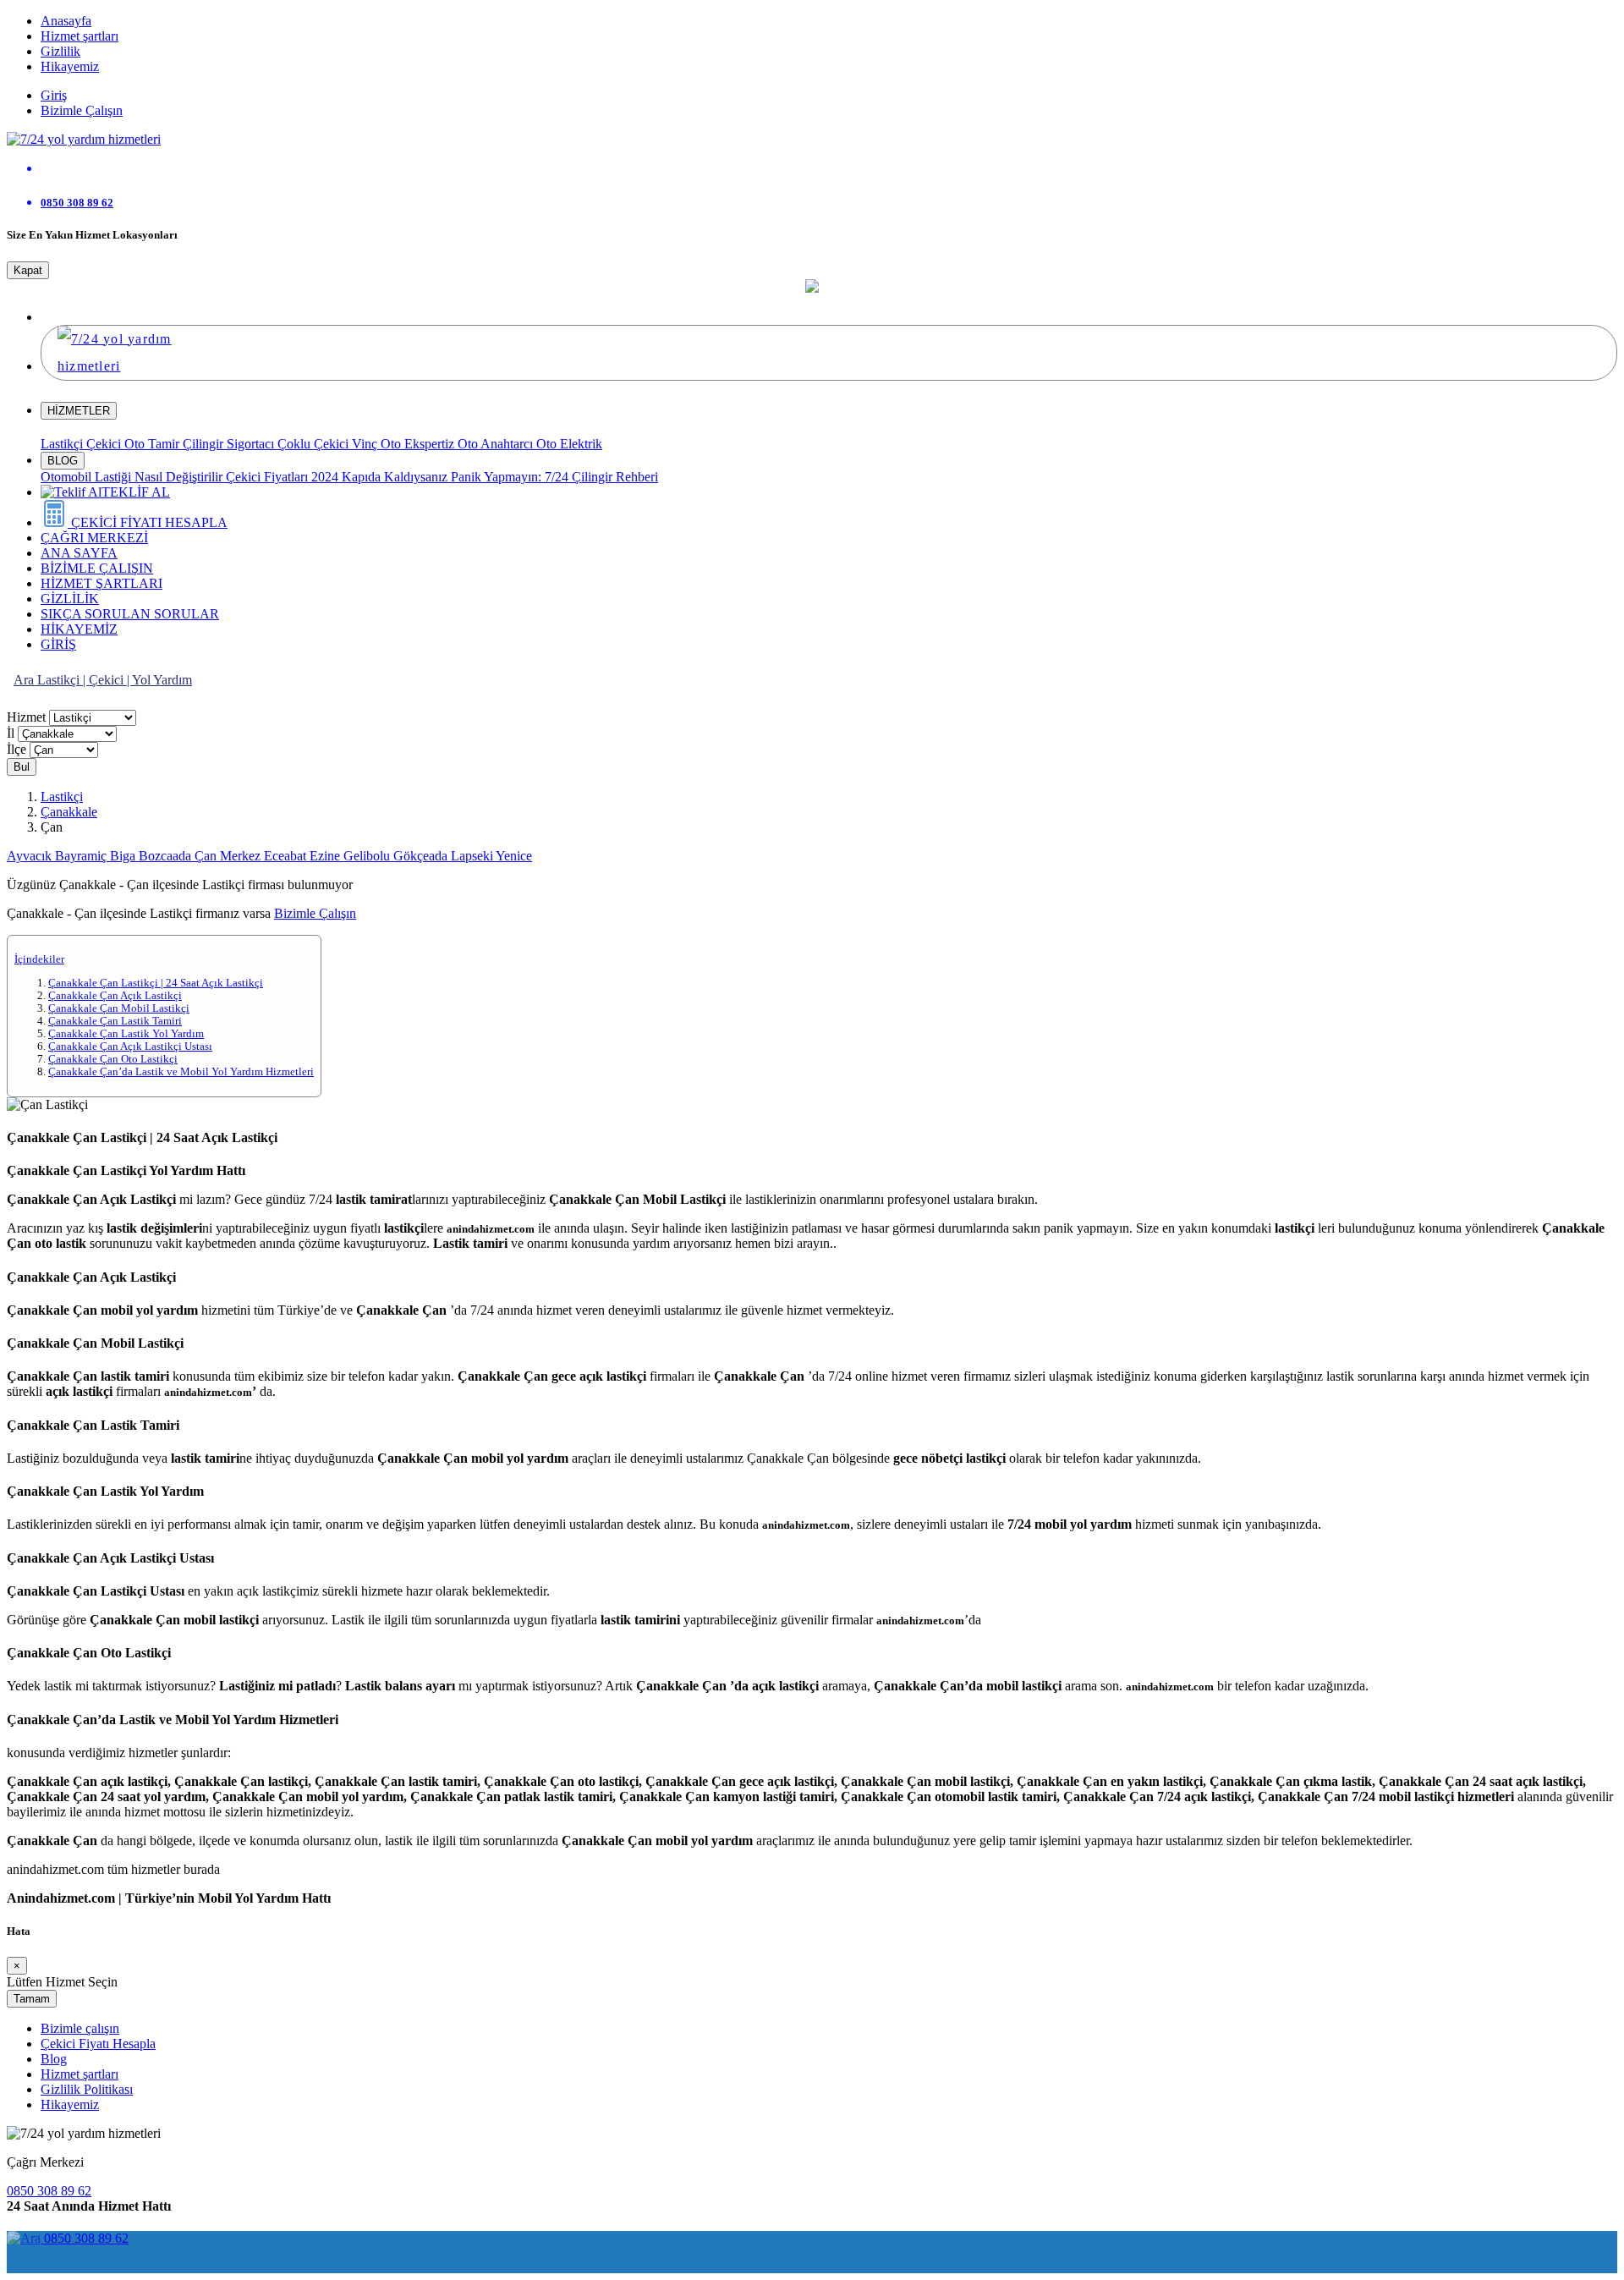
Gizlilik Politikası (87, 2089)
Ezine (326, 856)
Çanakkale (69, 812)
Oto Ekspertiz (419, 444)
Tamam (32, 1999)
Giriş (54, 95)
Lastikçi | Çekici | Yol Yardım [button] (115, 680)
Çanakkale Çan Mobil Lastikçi (119, 1008)
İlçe (16, 749)
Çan (207, 856)
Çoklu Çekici (315, 444)
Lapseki (473, 856)
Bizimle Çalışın (82, 110)
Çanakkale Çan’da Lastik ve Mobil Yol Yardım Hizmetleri (181, 1072)
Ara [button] (25, 680)
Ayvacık (31, 856)
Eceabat (287, 856)
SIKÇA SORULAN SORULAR (130, 614)
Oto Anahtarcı (497, 444)
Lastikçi (63, 444)
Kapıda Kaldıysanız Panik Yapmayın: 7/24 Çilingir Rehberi (500, 477)
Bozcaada (167, 856)
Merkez (242, 856)
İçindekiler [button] (39, 959)
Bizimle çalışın (80, 2028)
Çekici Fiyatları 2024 (284, 477)
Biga (124, 856)
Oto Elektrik (569, 444)
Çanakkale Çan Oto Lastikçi (113, 1059)
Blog (54, 2059)
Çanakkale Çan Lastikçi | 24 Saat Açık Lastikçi (156, 983)
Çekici (105, 444)
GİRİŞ (58, 644)
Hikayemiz (70, 66)
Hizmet (26, 717)
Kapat (28, 270)
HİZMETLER (79, 411)
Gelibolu (368, 856)
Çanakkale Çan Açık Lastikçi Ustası (130, 1047)
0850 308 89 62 (49, 2191)
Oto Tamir (154, 444)
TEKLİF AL (136, 492)
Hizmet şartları (80, 36)
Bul (22, 767)
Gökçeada (422, 856)
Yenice (514, 856)
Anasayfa (66, 21)
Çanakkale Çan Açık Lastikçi (115, 996)
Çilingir (205, 444)
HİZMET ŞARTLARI (101, 583)
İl (11, 733)
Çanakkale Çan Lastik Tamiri (115, 1021)
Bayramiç (82, 856)
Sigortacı (252, 444)
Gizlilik (60, 51)
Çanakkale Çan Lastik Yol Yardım (126, 1034)
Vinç (366, 444)
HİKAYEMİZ (79, 629)
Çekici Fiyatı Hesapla (98, 2044)
